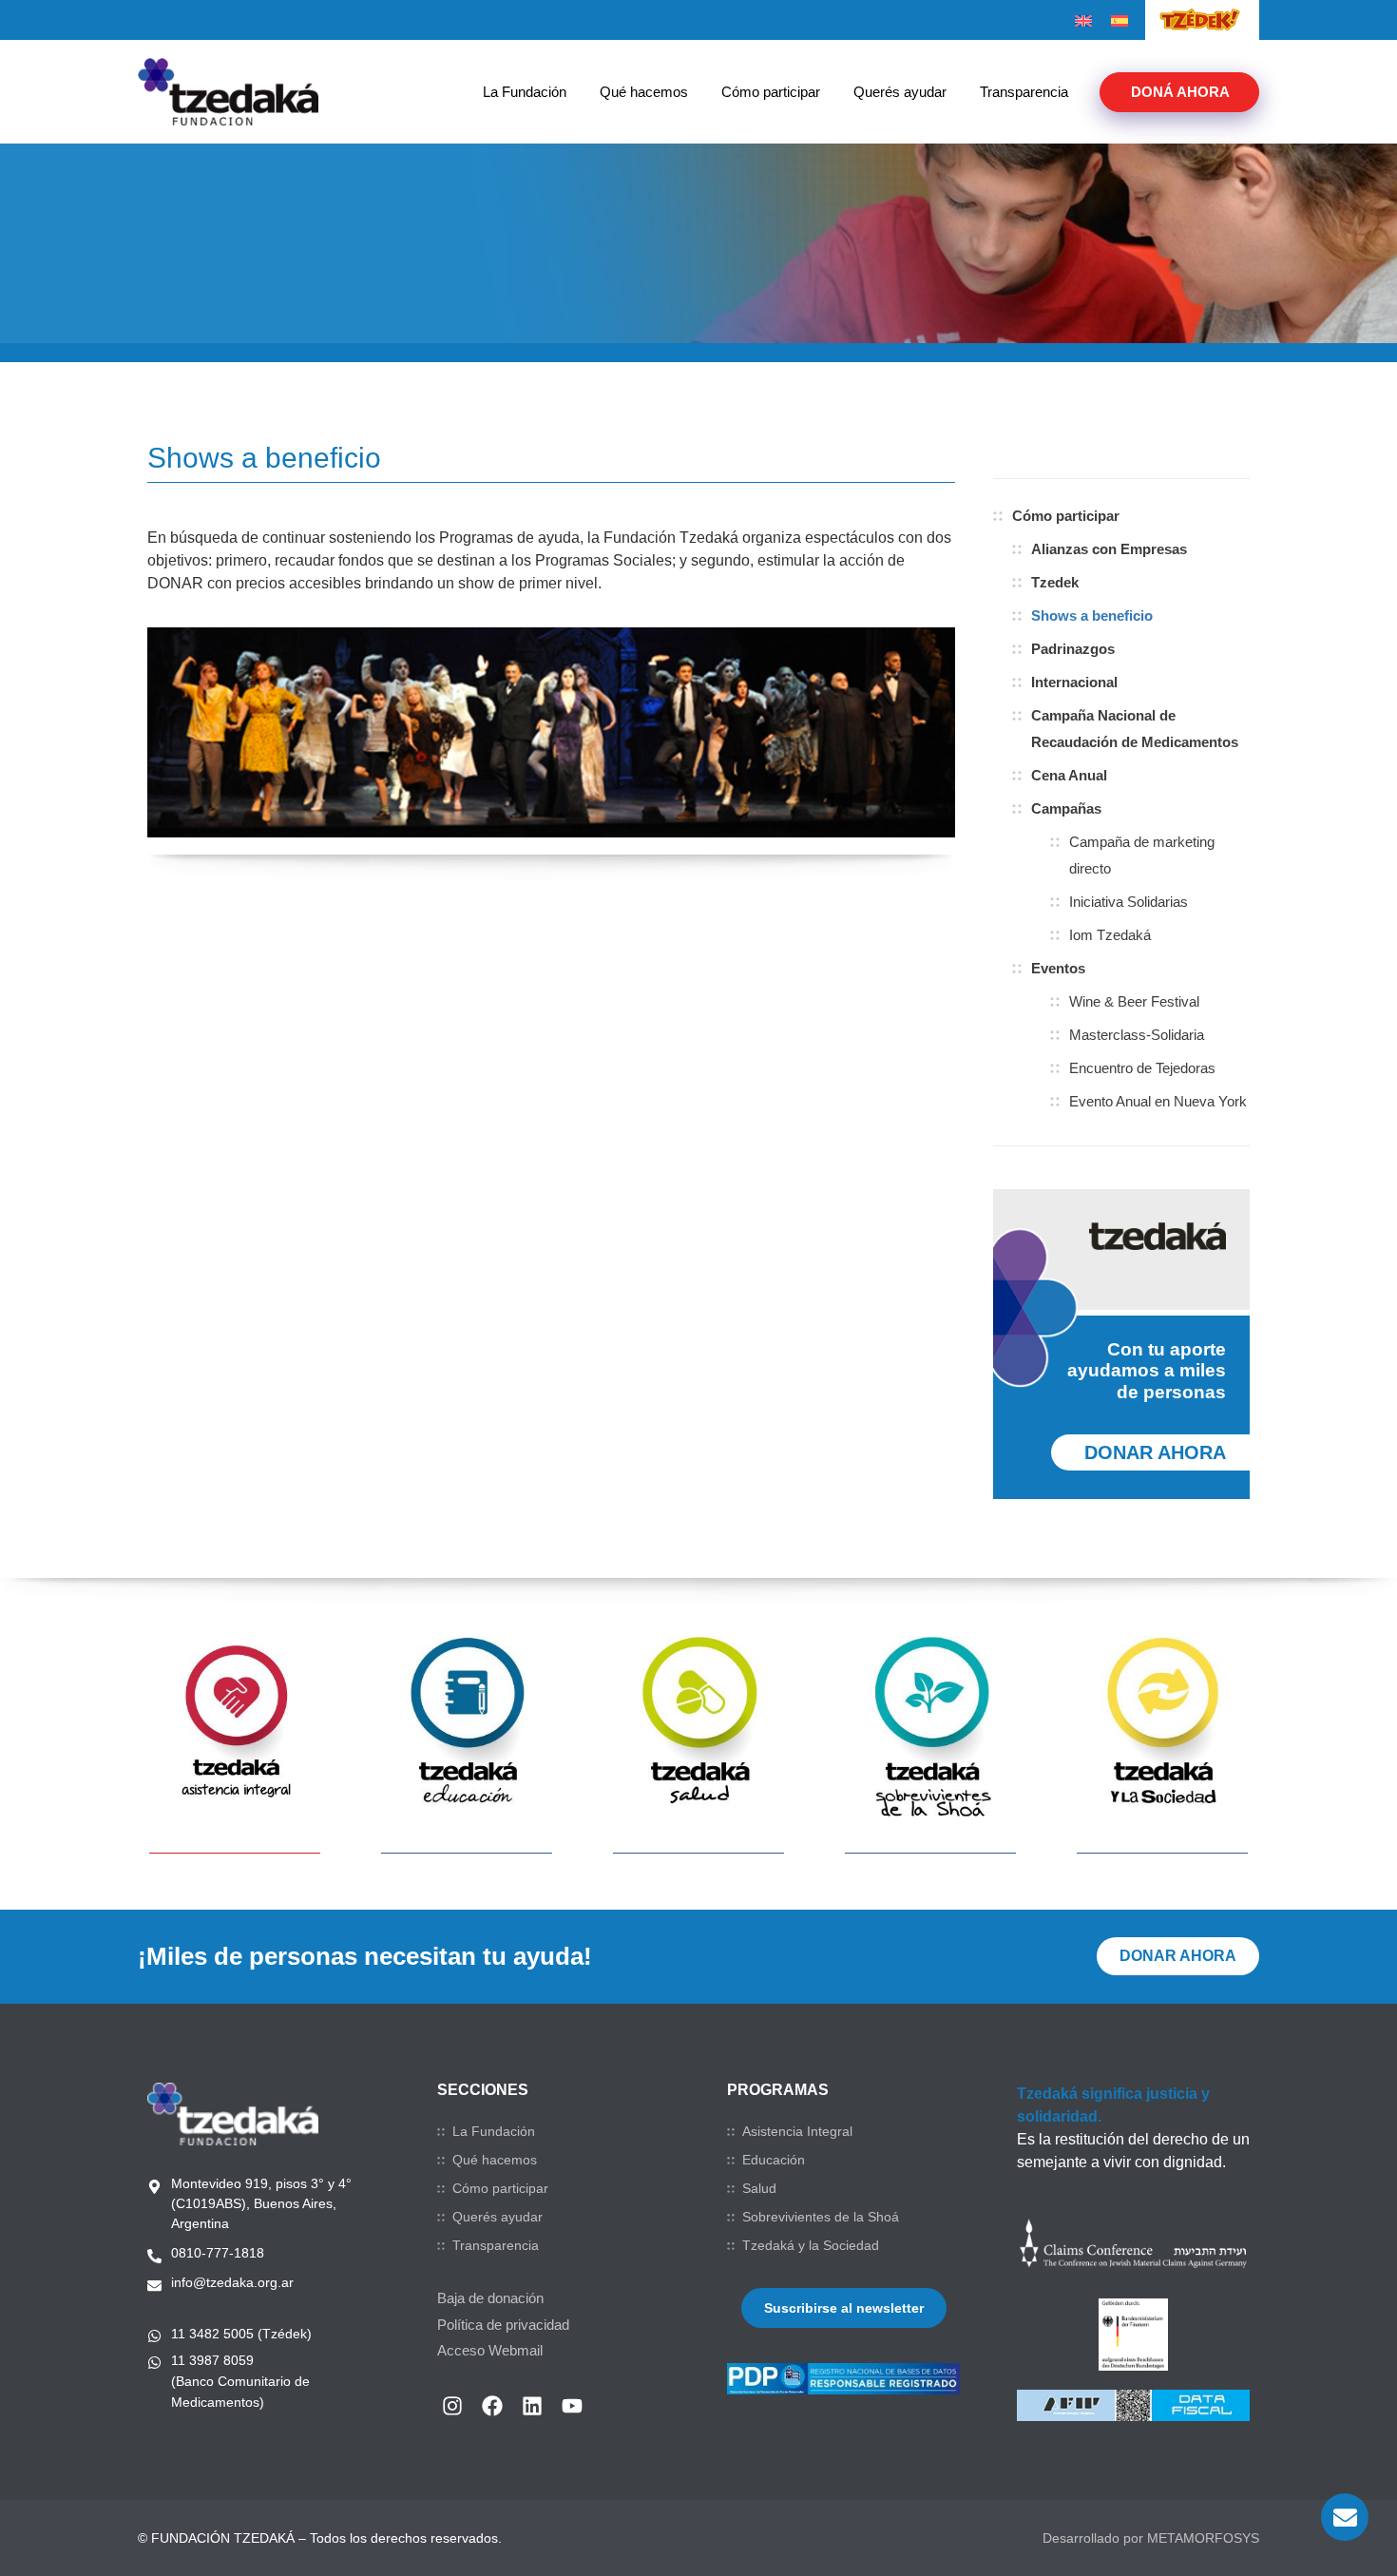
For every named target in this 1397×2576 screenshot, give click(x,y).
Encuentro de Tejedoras (1142, 1068)
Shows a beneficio (1092, 615)
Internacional (1074, 682)
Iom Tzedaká (1110, 935)
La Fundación (525, 92)
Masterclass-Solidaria (1137, 1035)
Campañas (1066, 808)
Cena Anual (1069, 775)
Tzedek (1055, 582)
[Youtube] (572, 2406)
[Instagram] (452, 2406)
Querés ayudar (900, 92)
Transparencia (1024, 92)
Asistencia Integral (797, 2131)
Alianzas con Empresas (1109, 549)
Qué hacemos (644, 92)
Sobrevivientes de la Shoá (821, 2217)
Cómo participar (771, 92)
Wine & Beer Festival (1134, 1001)
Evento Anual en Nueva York (1158, 1101)
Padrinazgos (1073, 649)
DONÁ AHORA (1180, 92)
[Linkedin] (532, 2406)
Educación (774, 2160)
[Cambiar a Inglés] (1083, 21)
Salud (759, 2188)
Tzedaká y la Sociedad (811, 2245)
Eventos (1058, 968)
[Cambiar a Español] (1120, 21)
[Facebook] (492, 2406)
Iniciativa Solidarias (1129, 902)
